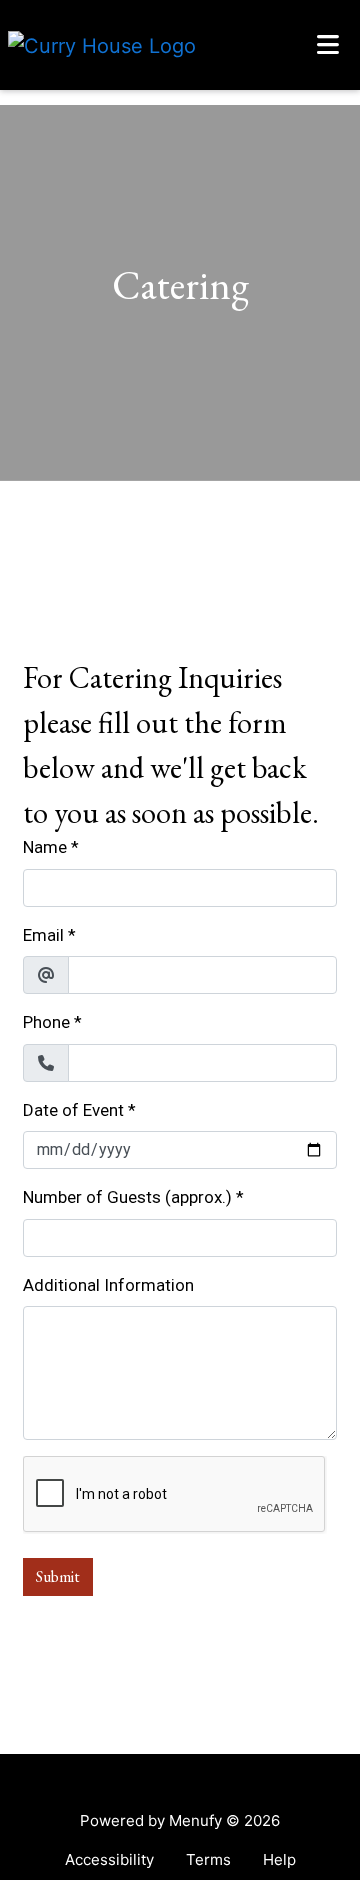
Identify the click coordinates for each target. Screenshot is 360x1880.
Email (43, 935)
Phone (46, 1022)
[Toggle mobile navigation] (328, 45)
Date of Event (73, 1110)
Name (45, 847)
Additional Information (108, 1285)
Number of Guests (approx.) (127, 1197)
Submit (58, 1576)
